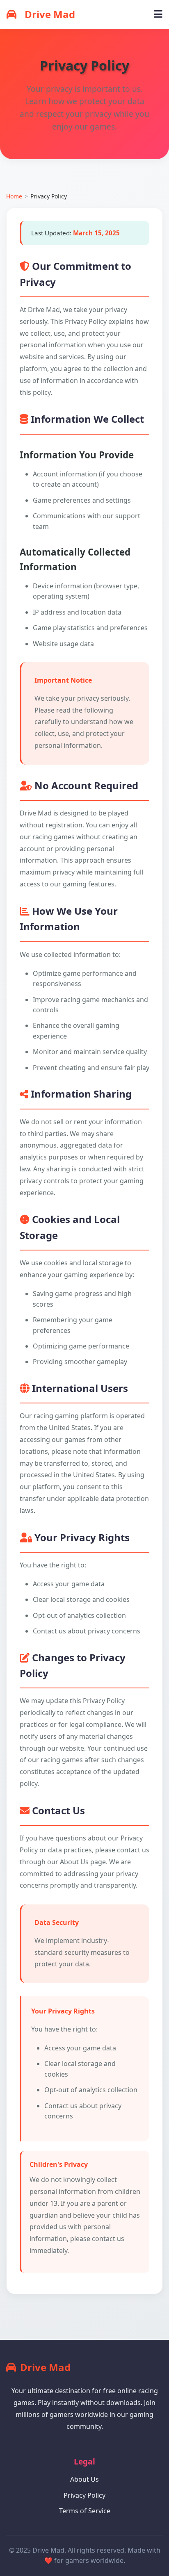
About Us (84, 2479)
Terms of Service (85, 2511)
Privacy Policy (84, 2495)
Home (14, 196)
